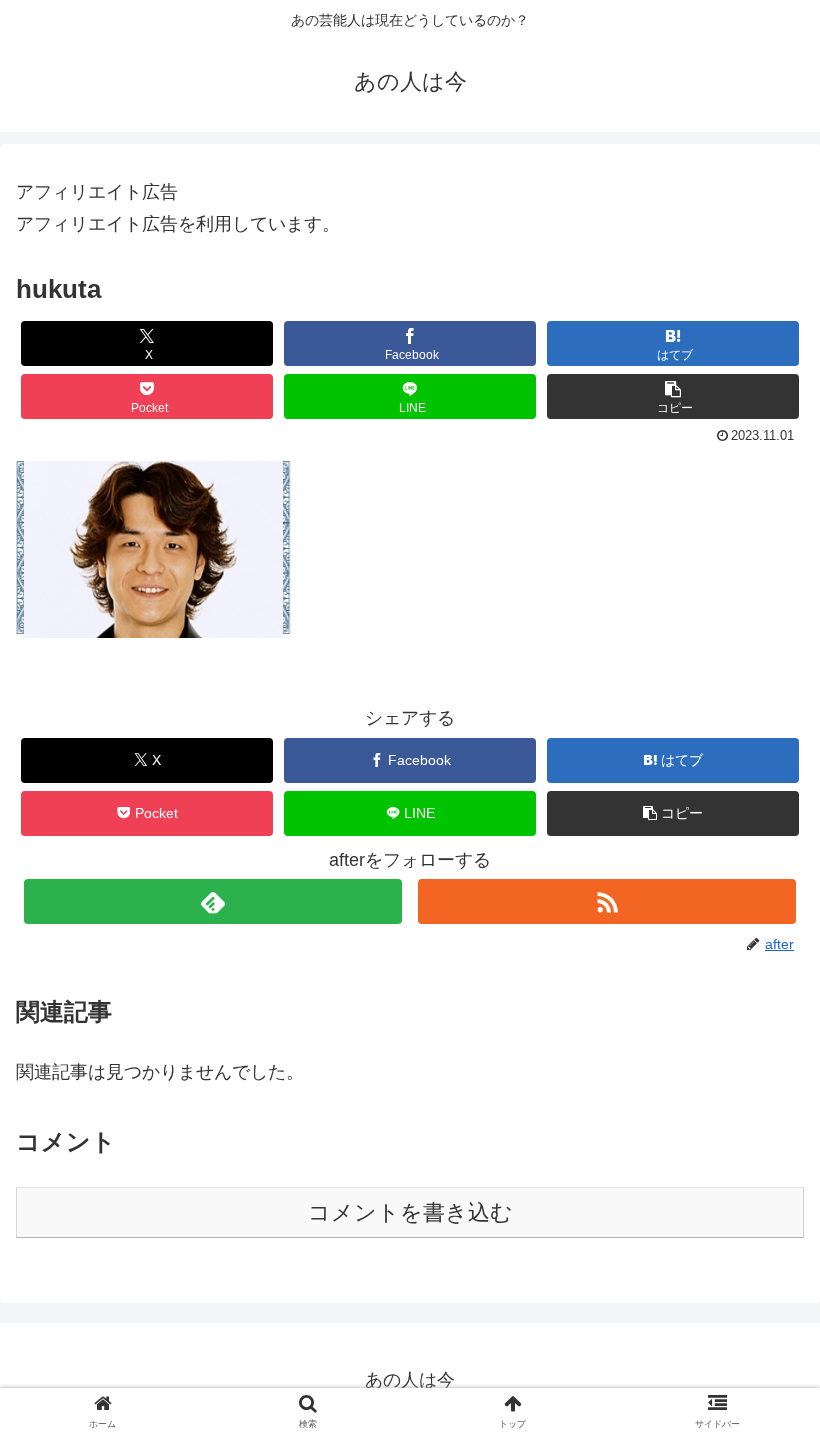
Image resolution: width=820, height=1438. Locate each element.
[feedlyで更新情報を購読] (213, 901)
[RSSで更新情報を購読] (607, 901)
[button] (673, 396)
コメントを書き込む (410, 1212)
